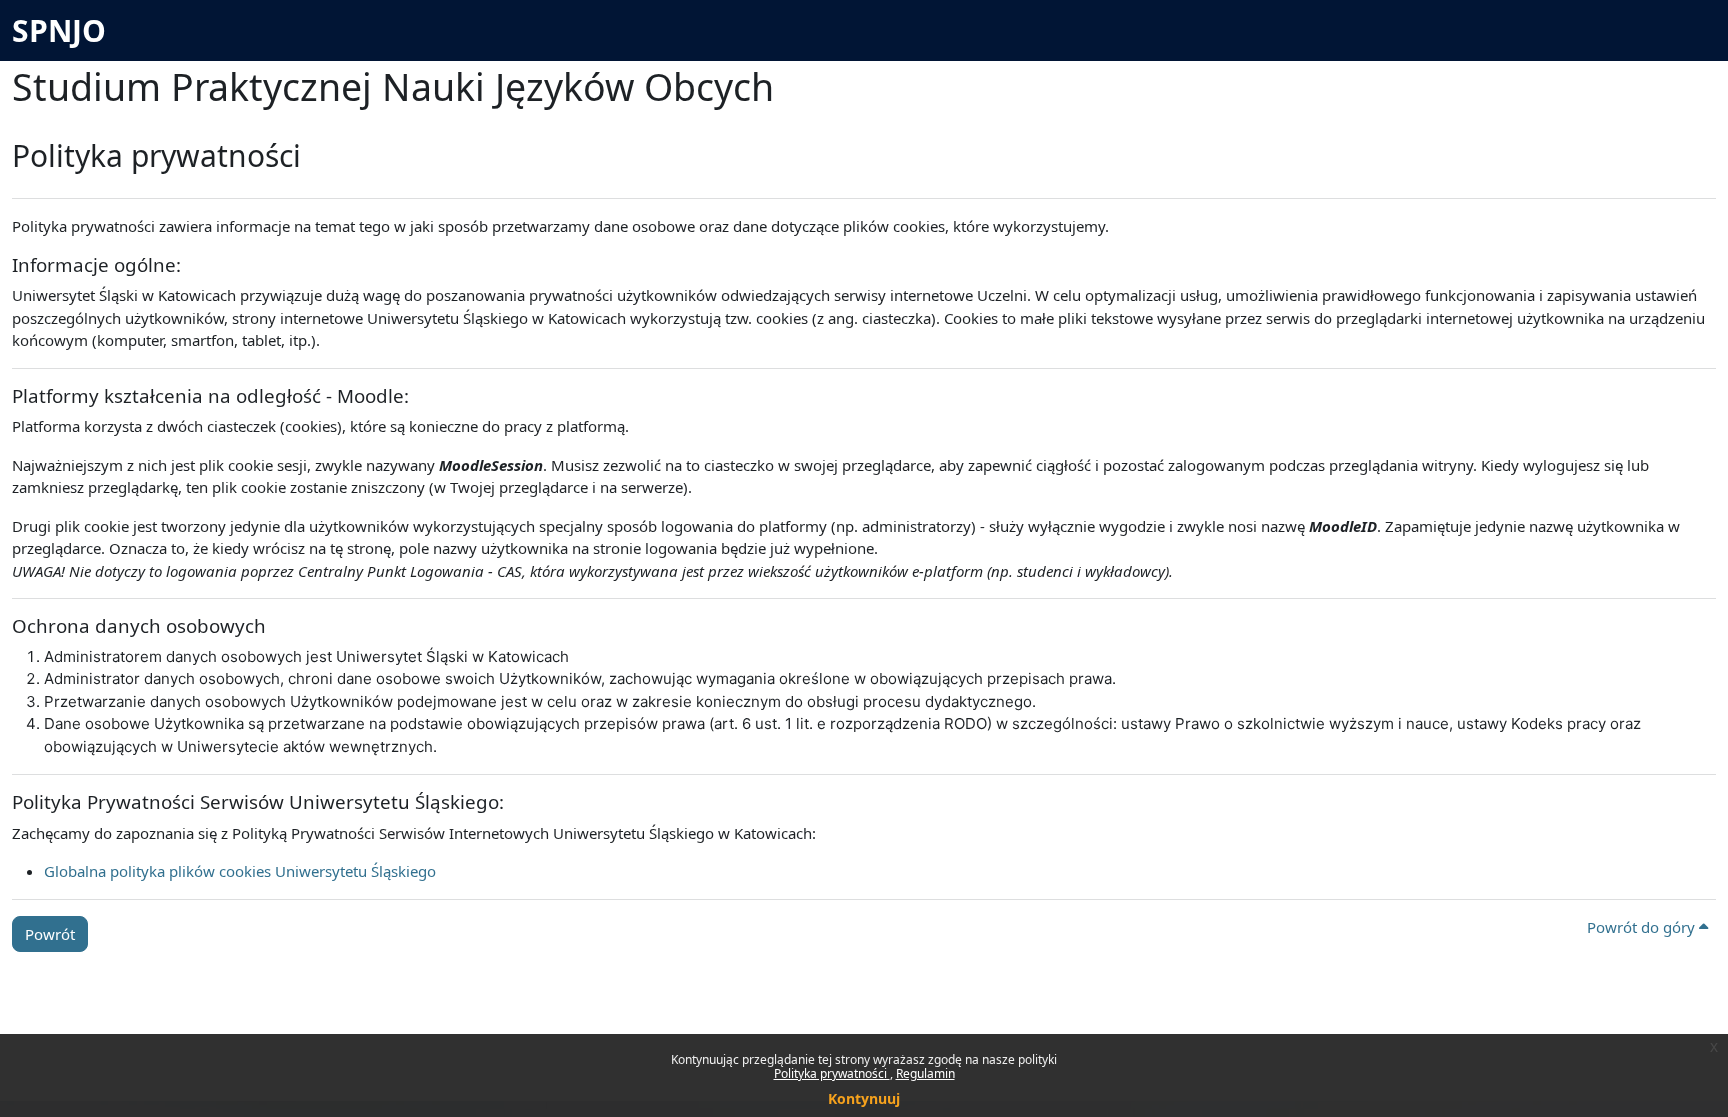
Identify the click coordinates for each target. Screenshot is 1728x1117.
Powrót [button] (50, 934)
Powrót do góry (1643, 927)
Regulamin (925, 1073)
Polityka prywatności (832, 1073)
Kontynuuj (864, 1098)
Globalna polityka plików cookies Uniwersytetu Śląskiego (240, 871)
